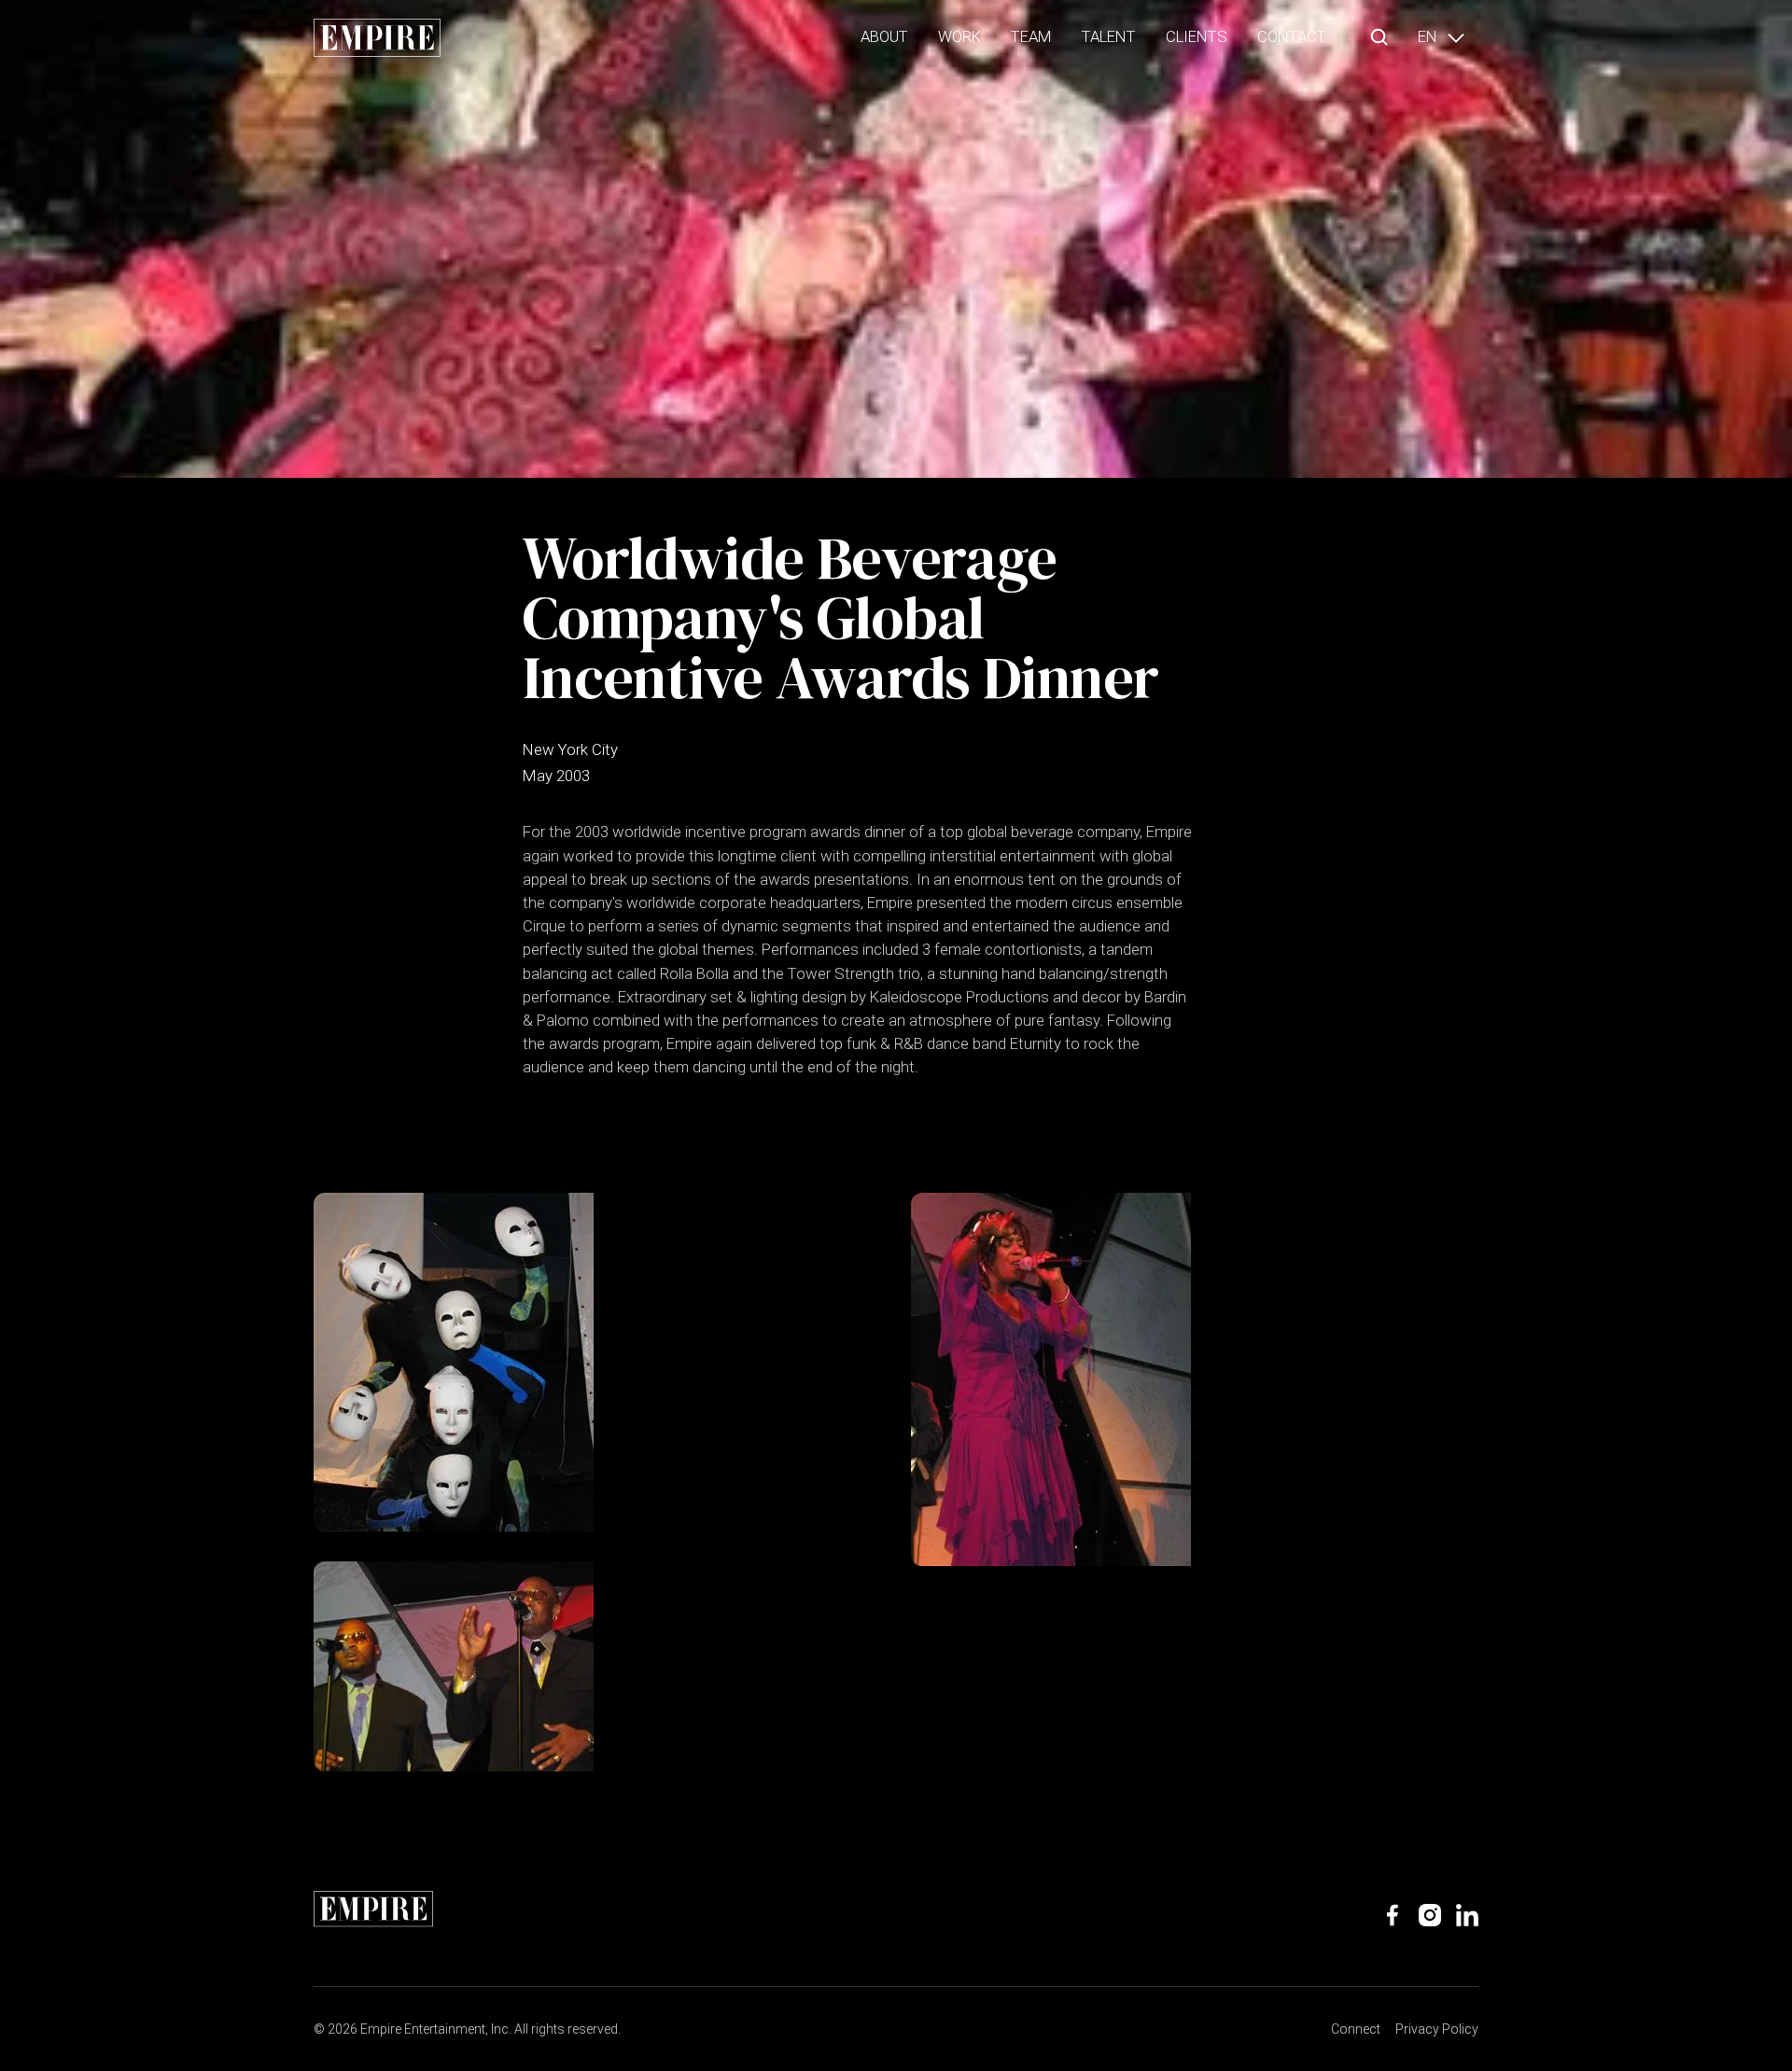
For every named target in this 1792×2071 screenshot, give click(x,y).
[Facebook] (1393, 1915)
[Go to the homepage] (373, 1909)
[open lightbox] (454, 1362)
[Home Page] (377, 37)
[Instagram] (1430, 1915)
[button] (1379, 37)
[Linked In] (1467, 1915)
